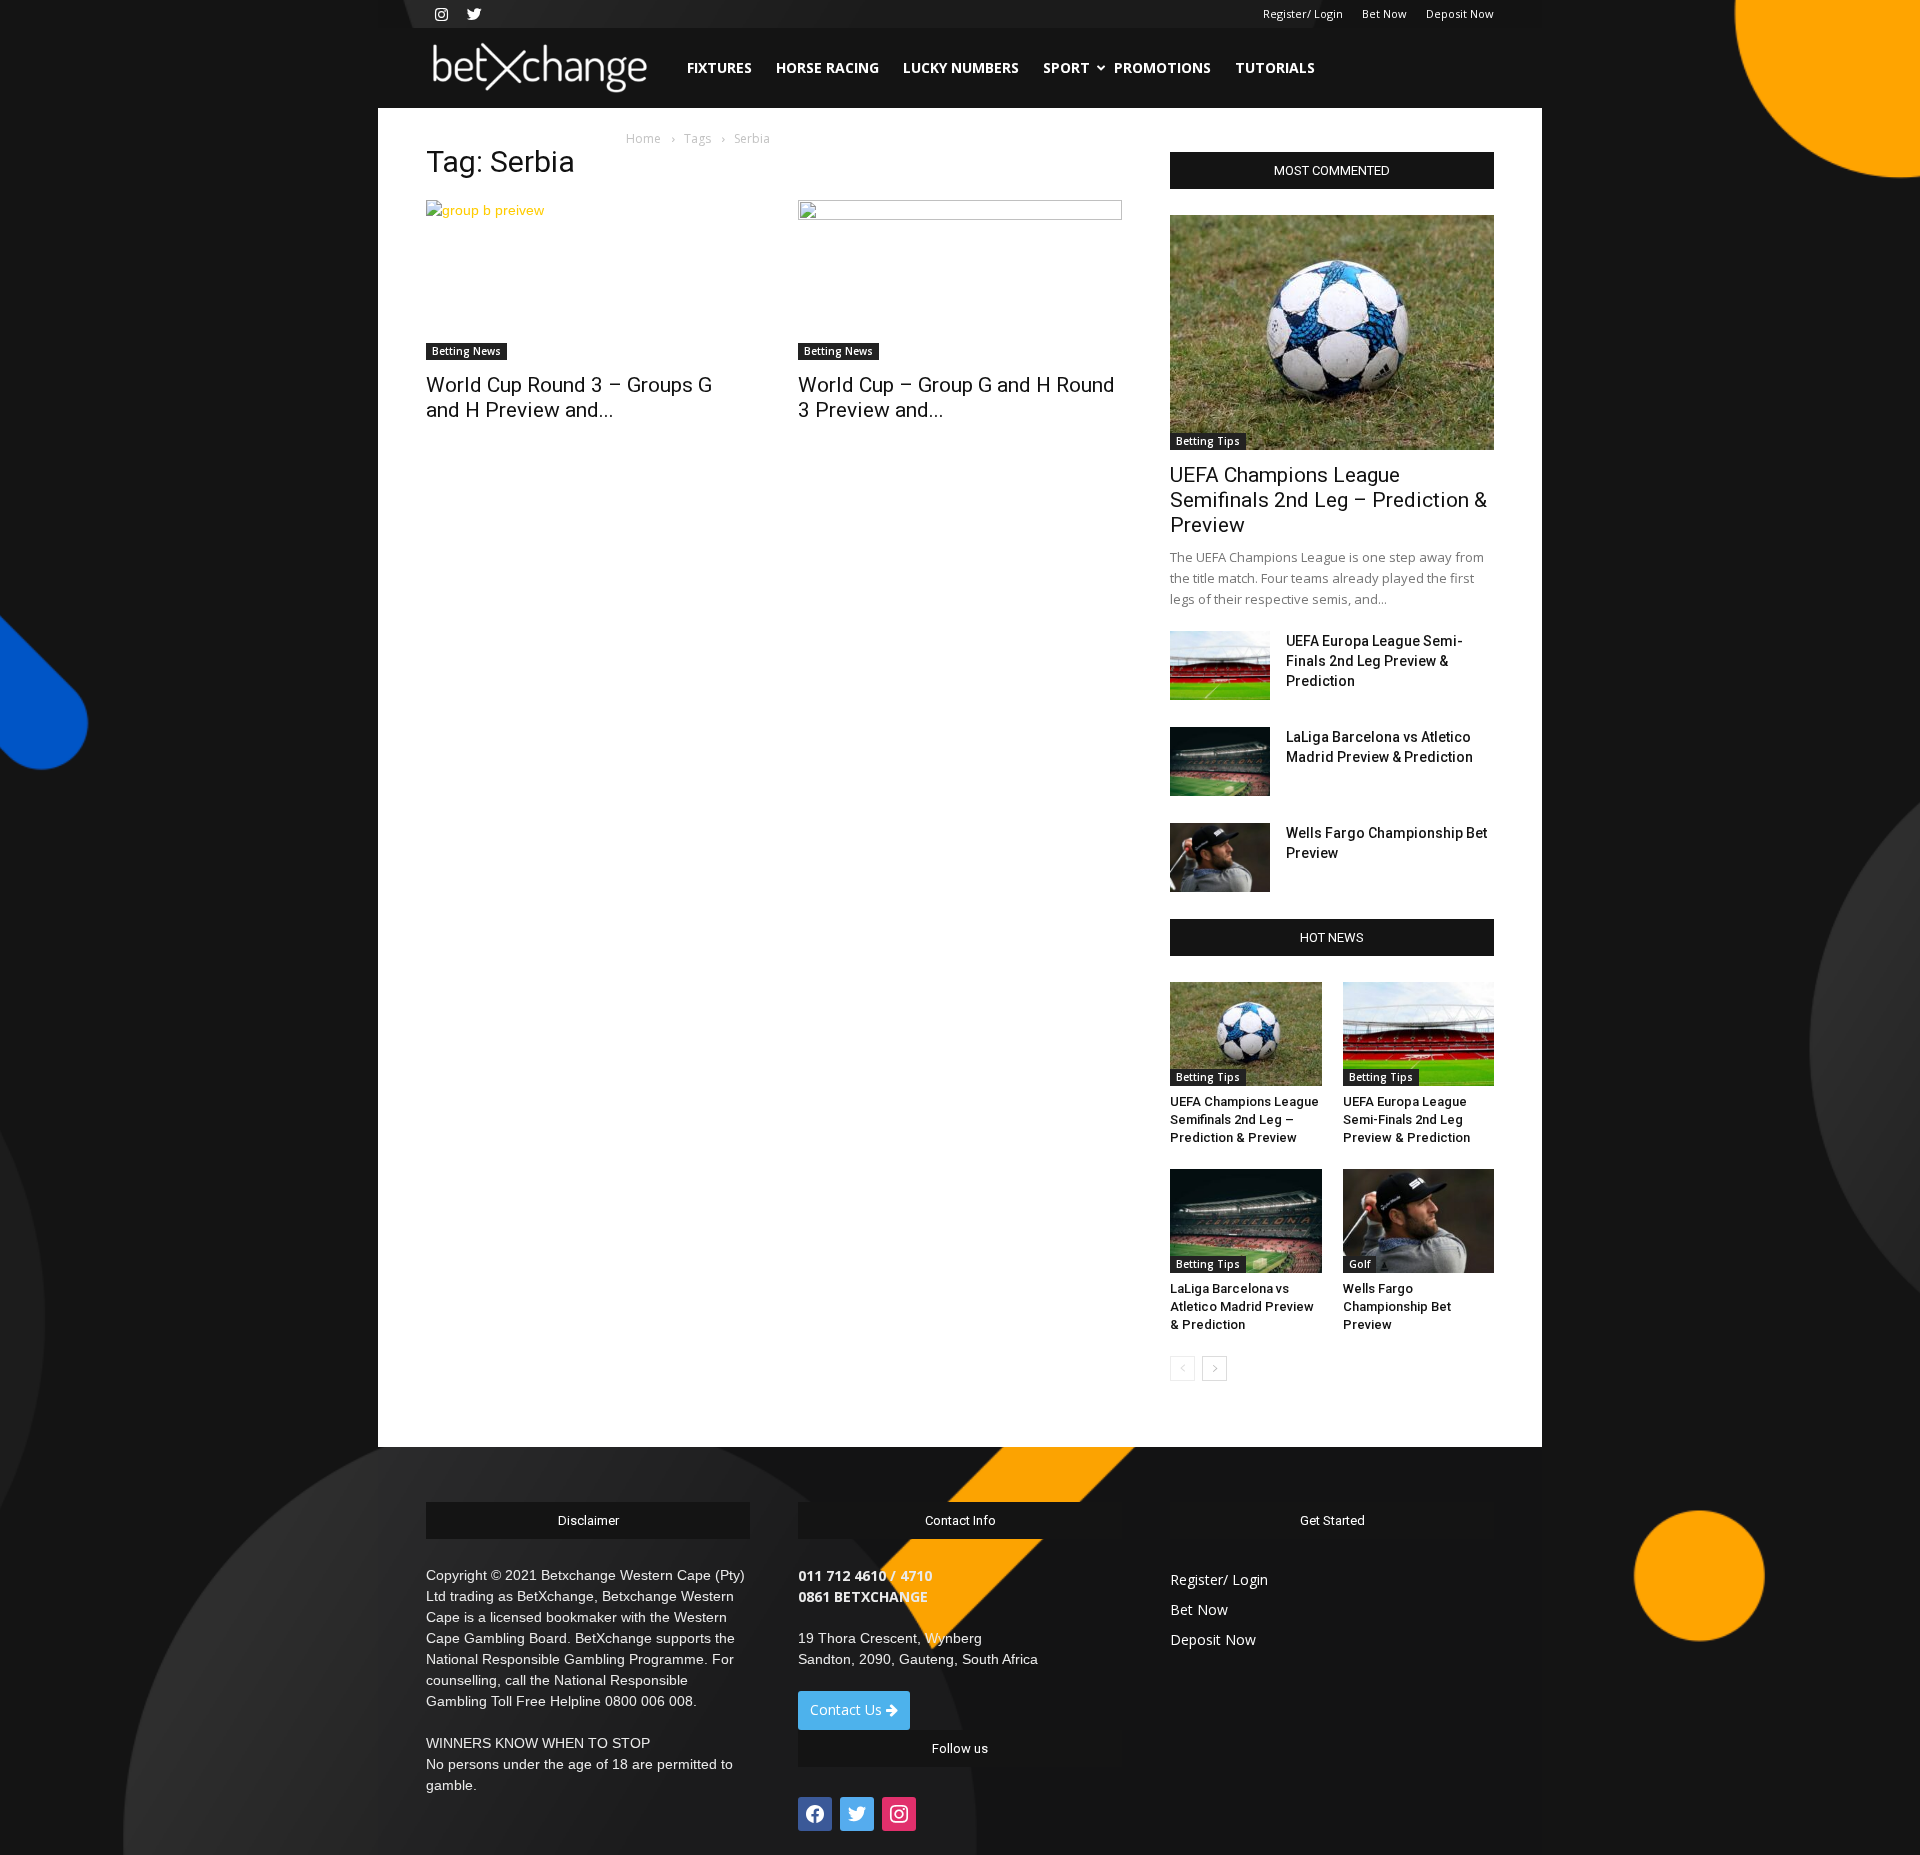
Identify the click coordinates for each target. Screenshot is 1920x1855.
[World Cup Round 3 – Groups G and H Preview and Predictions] (588, 280)
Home (643, 138)
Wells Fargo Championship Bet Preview (1397, 1306)
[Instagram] (441, 14)
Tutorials (1275, 67)
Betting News (466, 351)
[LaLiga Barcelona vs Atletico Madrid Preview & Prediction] (1220, 761)
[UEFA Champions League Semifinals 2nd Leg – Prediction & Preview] (1332, 332)
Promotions (1162, 67)
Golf (1359, 1264)
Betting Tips (1208, 441)
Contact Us (848, 1709)
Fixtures (719, 67)
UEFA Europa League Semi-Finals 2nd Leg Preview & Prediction (1374, 661)
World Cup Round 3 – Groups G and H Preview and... (569, 397)
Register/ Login (1303, 13)
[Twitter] (474, 14)
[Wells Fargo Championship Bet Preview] (1220, 857)
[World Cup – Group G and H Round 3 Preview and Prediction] (960, 280)
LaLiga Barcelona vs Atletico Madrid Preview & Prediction (1242, 1306)
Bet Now (1384, 13)
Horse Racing (827, 67)
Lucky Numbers (961, 67)
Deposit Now (1460, 13)
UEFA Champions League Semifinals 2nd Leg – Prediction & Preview (1328, 500)
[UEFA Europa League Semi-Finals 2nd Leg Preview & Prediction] (1220, 665)
